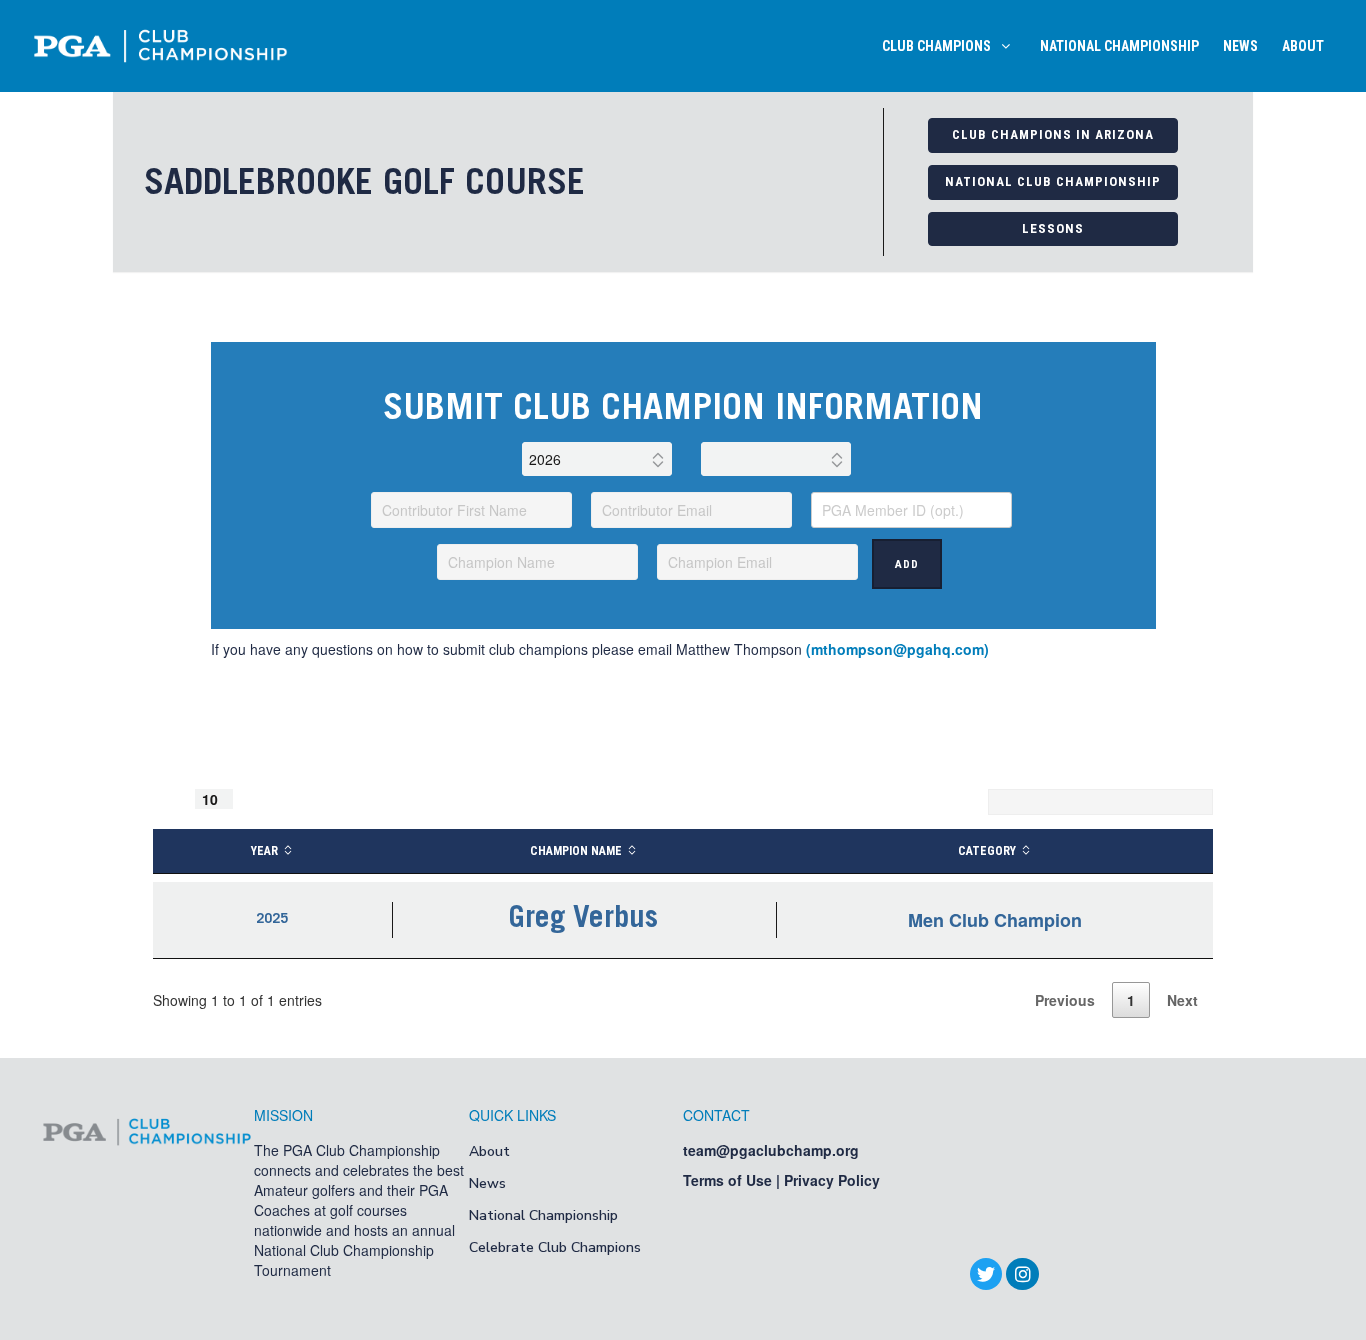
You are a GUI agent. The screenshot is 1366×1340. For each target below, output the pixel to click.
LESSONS (1053, 228)
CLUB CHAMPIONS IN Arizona (1053, 134)
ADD (907, 564)
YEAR (264, 851)
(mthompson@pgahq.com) (897, 649)
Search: (955, 802)
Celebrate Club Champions (555, 1247)
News (487, 1183)
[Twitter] (986, 1274)
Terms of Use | (733, 1180)
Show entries (218, 799)
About (489, 1151)
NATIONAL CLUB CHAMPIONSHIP (1053, 181)
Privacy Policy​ (832, 1180)
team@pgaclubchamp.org (771, 1150)
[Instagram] (1022, 1274)
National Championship (543, 1215)
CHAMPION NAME (576, 851)
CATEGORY (987, 851)
